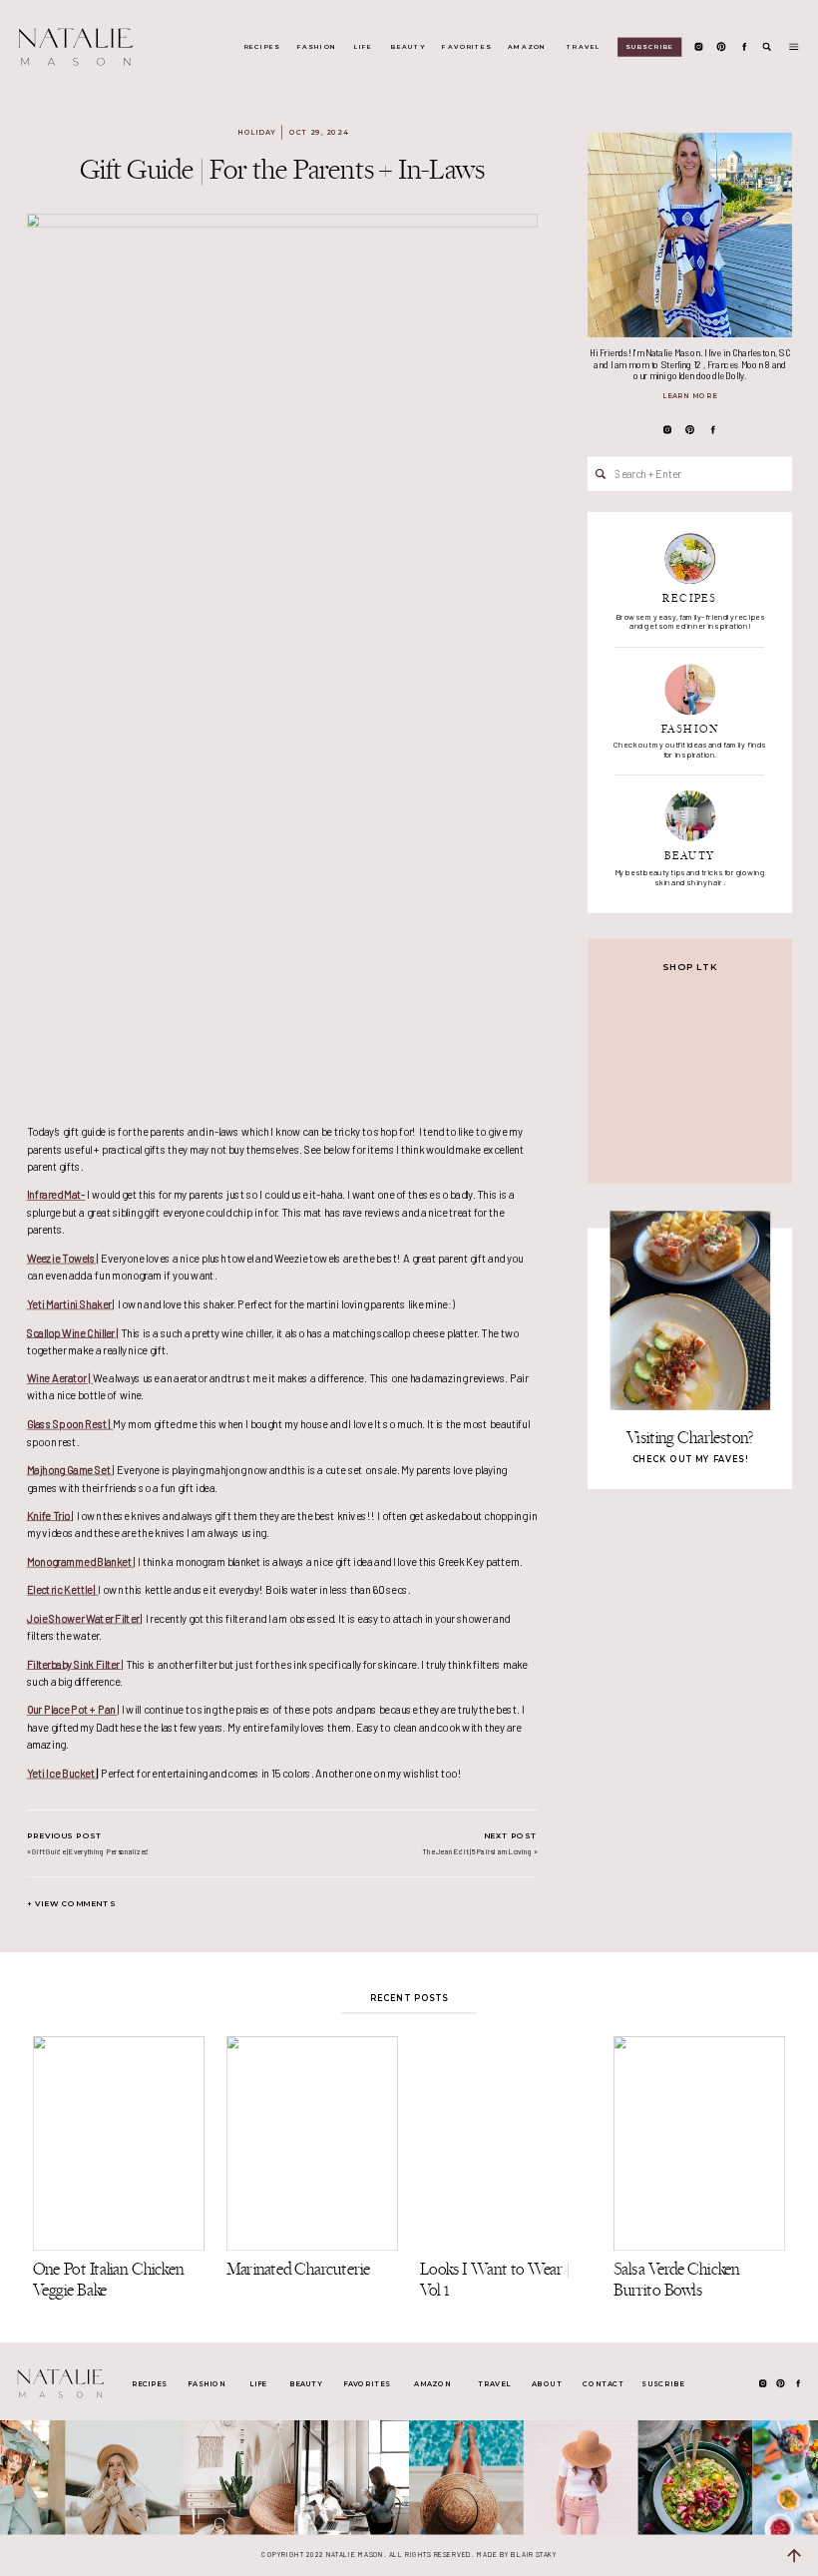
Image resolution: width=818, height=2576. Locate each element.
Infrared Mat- (56, 1194)
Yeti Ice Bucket (62, 1773)
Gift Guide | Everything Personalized (91, 1851)
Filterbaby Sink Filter (74, 1663)
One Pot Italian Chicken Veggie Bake (108, 2280)
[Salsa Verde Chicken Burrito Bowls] (699, 2143)
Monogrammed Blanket (80, 1561)
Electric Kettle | (63, 1589)
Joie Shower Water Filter (84, 1618)
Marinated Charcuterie (298, 2269)
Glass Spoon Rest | (70, 1424)
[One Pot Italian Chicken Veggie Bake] (119, 2143)
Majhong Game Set (70, 1470)
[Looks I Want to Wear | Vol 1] (506, 2143)
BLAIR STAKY (533, 2554)
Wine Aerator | (60, 1378)
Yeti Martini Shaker (70, 1304)
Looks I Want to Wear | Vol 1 (495, 2280)
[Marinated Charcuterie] (312, 2143)
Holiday (256, 132)
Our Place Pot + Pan (72, 1709)
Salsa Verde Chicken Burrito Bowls (676, 2280)
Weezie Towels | (63, 1258)
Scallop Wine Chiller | (73, 1332)
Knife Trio (50, 1516)
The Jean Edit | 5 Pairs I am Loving (477, 1851)
